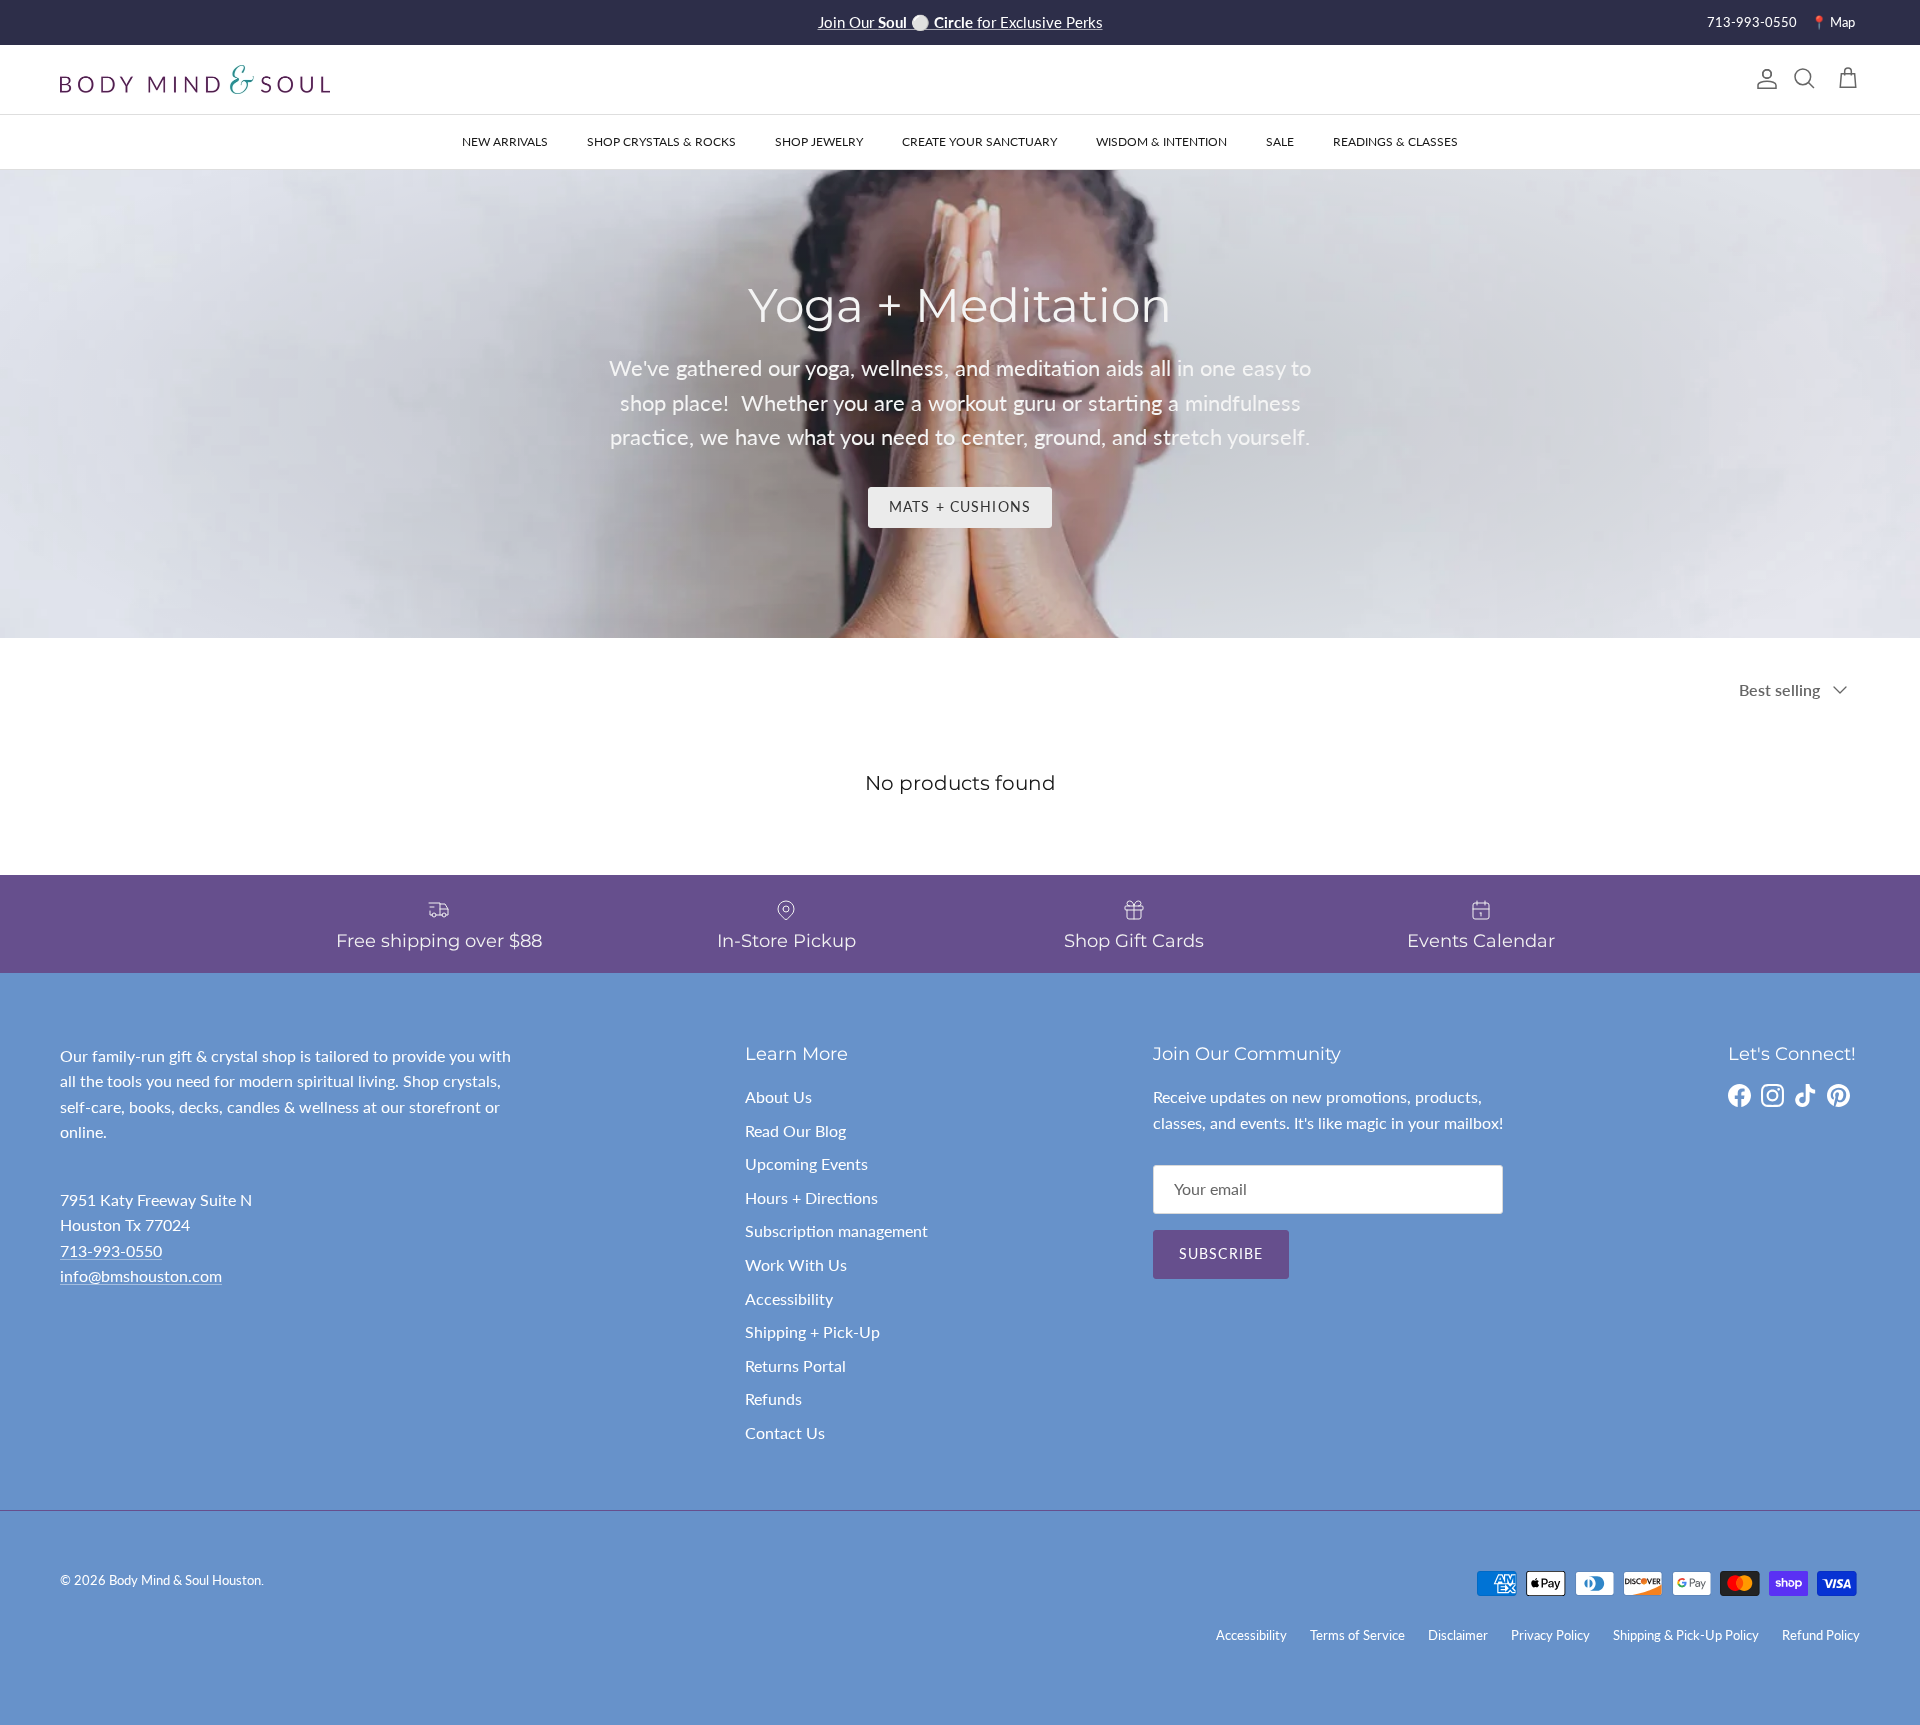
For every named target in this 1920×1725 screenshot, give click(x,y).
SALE (1280, 141)
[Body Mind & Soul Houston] (195, 79)
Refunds (773, 1398)
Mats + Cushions (960, 506)
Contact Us (785, 1432)
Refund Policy (1821, 1635)
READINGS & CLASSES (1395, 141)
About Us (778, 1096)
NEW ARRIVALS (505, 141)
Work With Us (796, 1264)
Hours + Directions (811, 1197)
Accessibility (789, 1298)
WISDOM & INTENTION (1161, 141)
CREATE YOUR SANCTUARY (979, 141)
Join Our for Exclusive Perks (960, 22)
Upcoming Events (806, 1163)
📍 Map (1833, 22)
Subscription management (836, 1230)
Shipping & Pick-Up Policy (1686, 1635)
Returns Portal (795, 1365)
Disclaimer (1458, 1635)
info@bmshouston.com (141, 1275)
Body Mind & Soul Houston (185, 1580)
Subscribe (1221, 1253)
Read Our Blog (795, 1130)
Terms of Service (1357, 1635)
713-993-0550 (1752, 22)
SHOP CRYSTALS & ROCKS (661, 141)
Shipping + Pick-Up (812, 1331)
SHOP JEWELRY (819, 141)
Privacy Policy (1550, 1635)
